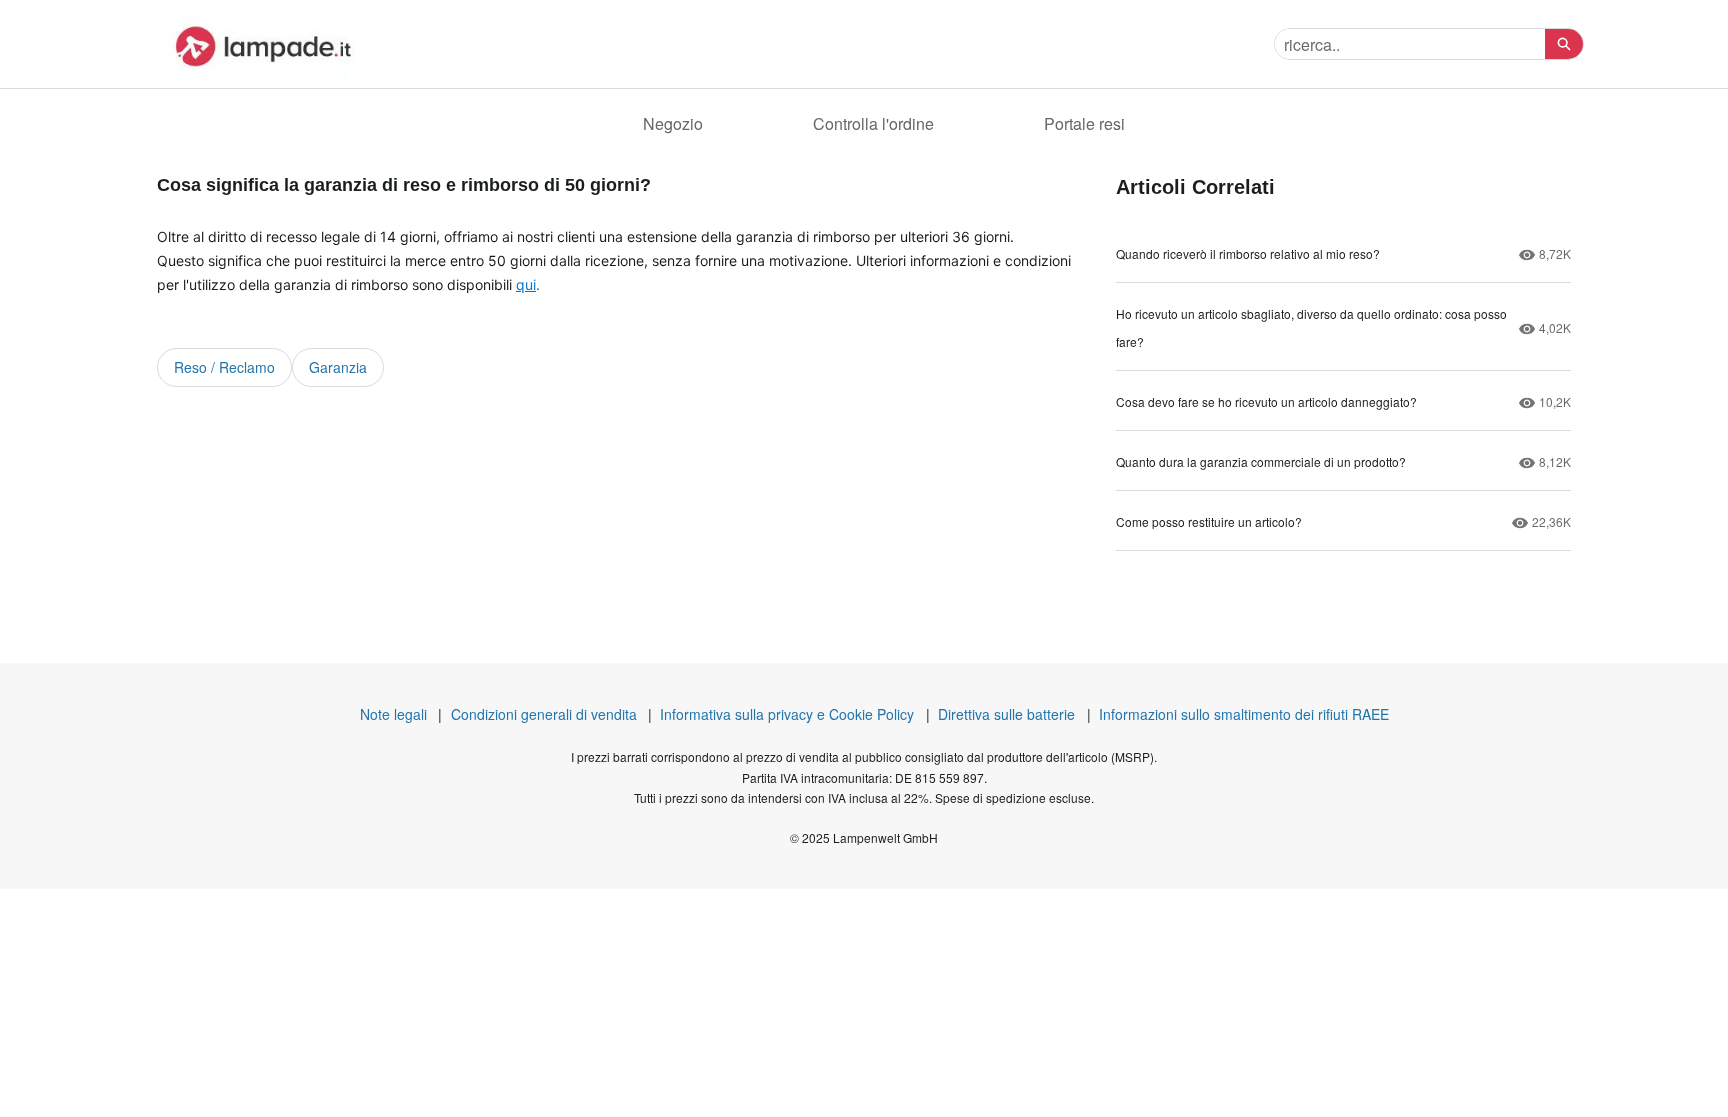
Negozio (673, 123)
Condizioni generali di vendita (544, 714)
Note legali (393, 714)
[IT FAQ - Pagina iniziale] (259, 44)
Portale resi (1084, 123)
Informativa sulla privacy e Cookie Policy (787, 714)
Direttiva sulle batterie (1006, 714)
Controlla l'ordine (873, 123)
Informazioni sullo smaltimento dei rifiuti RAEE (1244, 714)
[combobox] (1410, 44)
